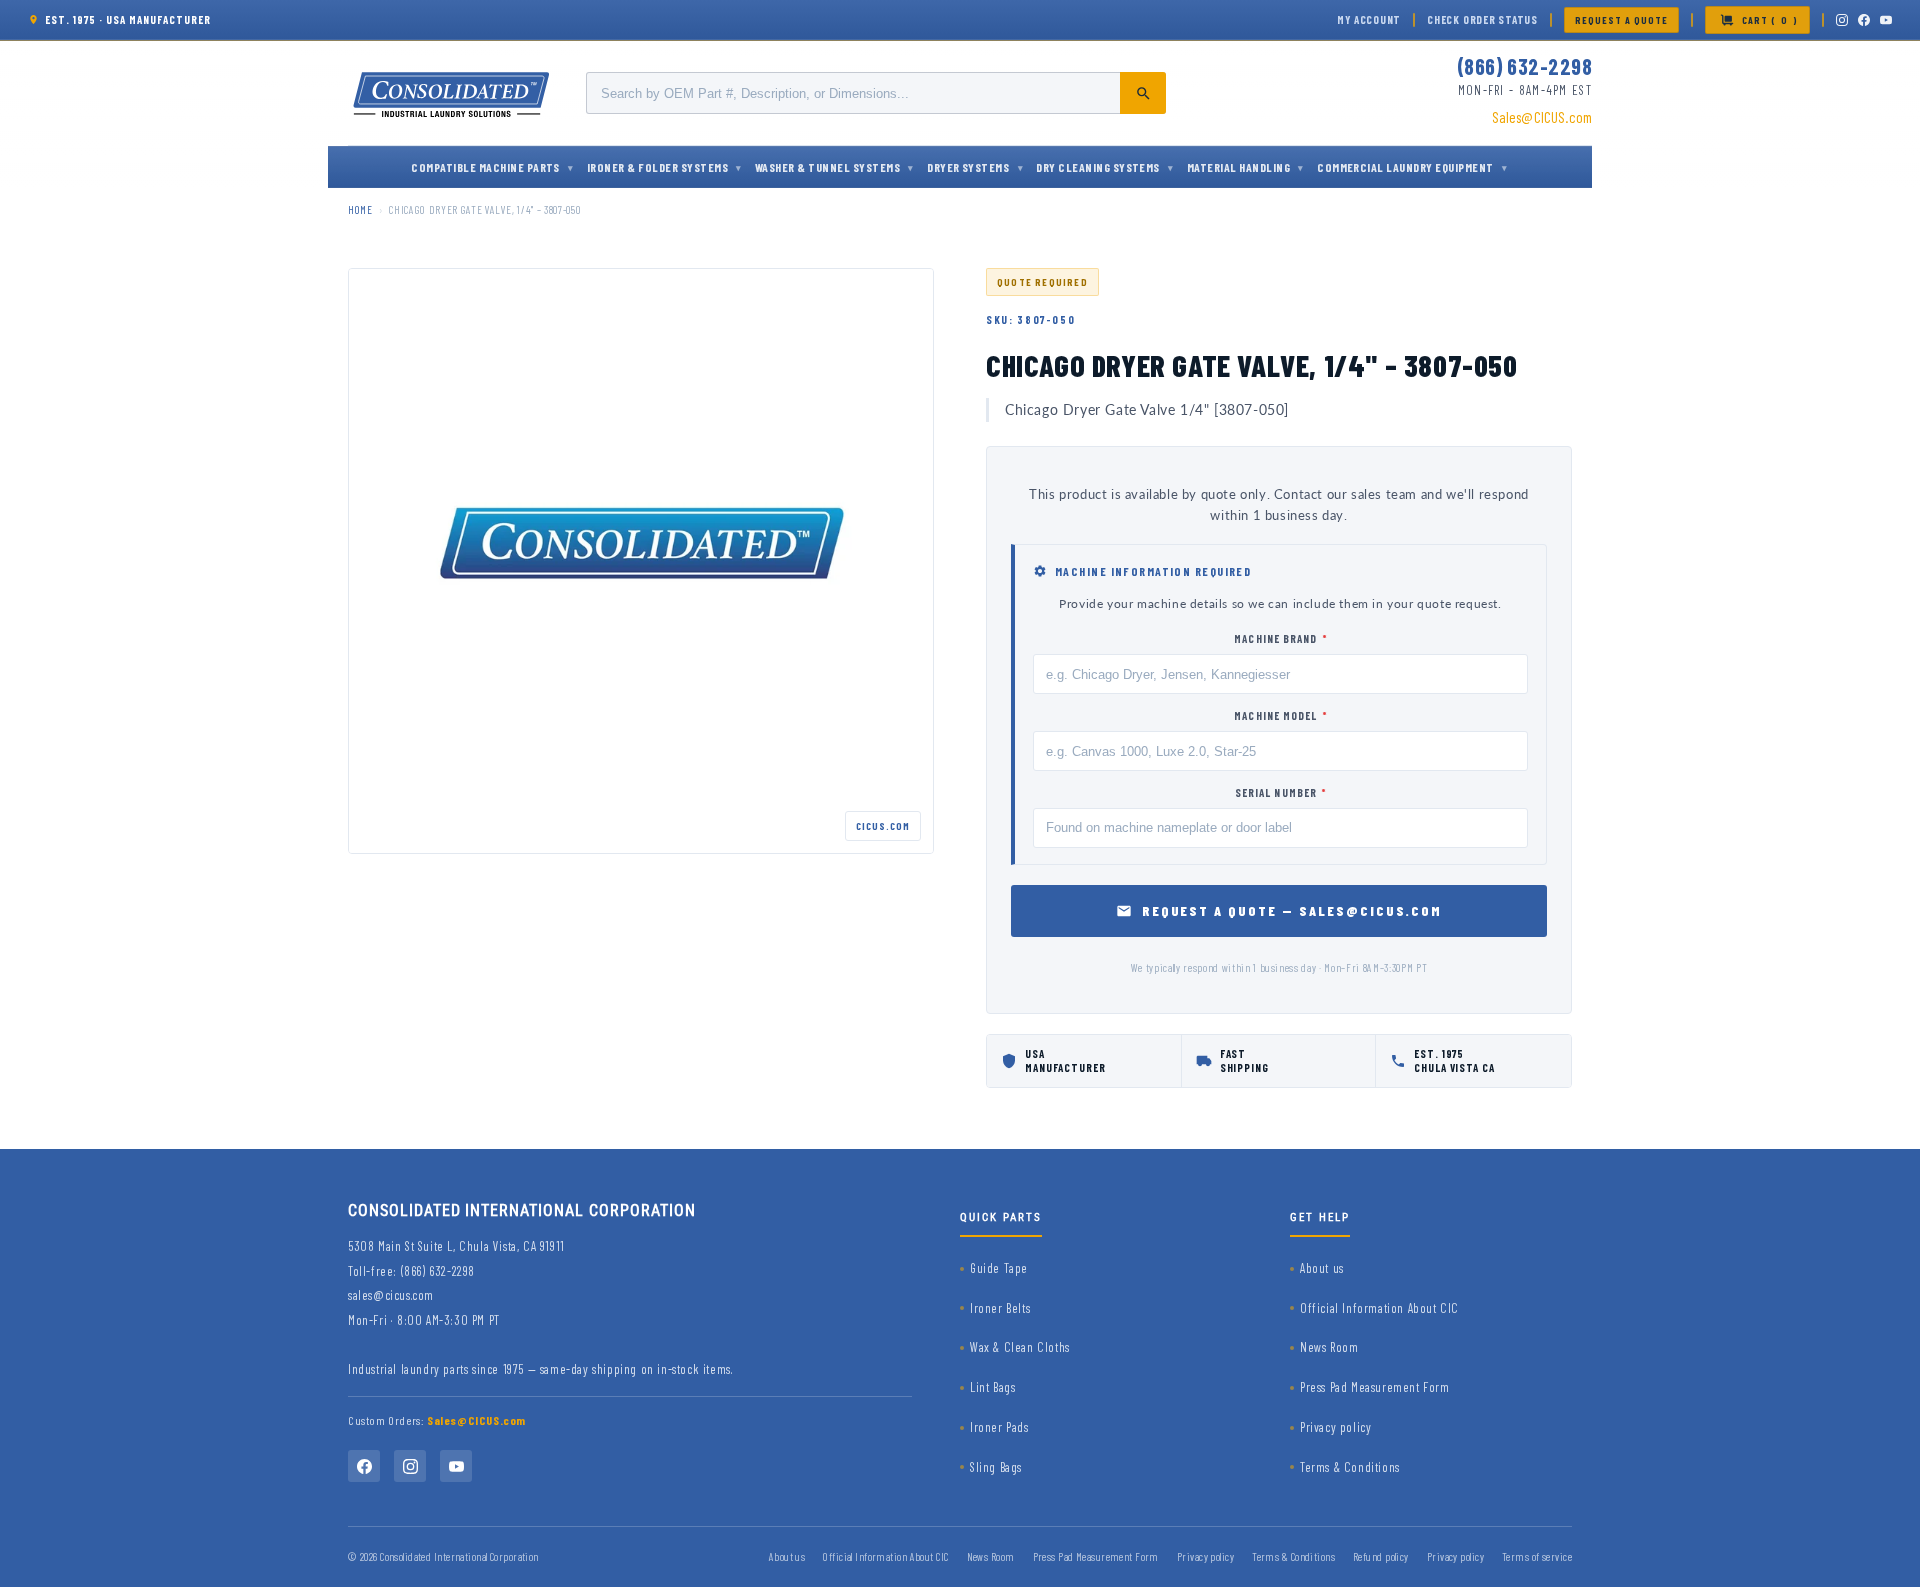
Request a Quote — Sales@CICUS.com (1292, 910)
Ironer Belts (1000, 1308)
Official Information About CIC (1379, 1308)
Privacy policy (1335, 1427)
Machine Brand (1280, 638)
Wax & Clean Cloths (1020, 1347)
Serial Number (1281, 792)
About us (1322, 1268)
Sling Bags (996, 1467)
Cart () (1770, 20)
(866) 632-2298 (1524, 66)
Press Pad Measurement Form (1375, 1387)
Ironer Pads (999, 1427)
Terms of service (1537, 1556)
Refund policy (1381, 1556)
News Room (1329, 1347)
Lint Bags (992, 1387)
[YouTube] (1886, 20)
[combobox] (876, 93)
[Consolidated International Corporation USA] (453, 93)
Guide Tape (999, 1268)
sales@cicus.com (391, 1295)
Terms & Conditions (1350, 1467)
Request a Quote (1621, 20)
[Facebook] (1864, 20)
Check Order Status (1482, 19)
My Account (1369, 19)
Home (360, 209)
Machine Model (1280, 715)
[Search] (1143, 93)
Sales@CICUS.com (1542, 117)
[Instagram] (1842, 20)
